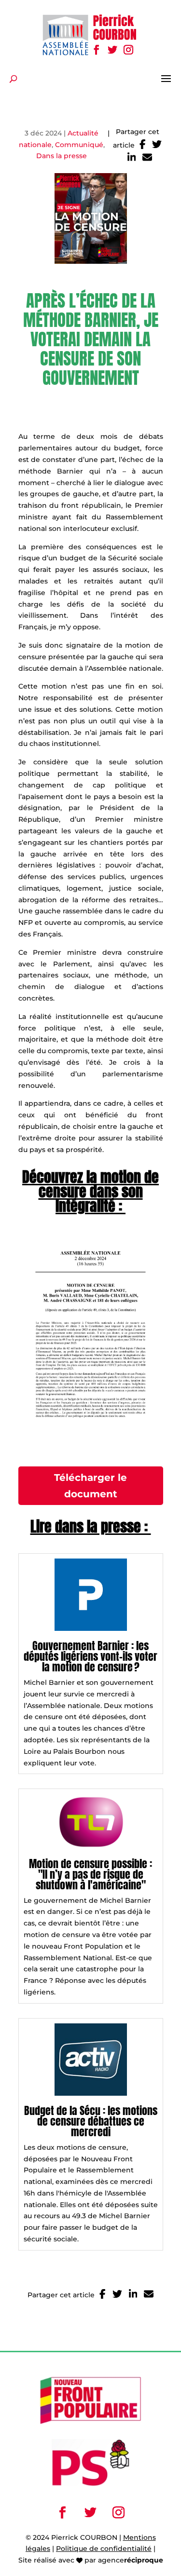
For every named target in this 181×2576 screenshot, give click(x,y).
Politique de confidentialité (104, 2549)
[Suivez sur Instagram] (129, 50)
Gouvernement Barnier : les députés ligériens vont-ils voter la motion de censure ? (90, 1656)
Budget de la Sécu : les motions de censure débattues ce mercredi (91, 2121)
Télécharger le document (90, 1486)
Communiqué (79, 145)
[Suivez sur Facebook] (97, 50)
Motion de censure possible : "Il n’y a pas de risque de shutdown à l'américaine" (90, 1874)
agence (131, 2560)
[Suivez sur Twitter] (113, 50)
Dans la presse (62, 156)
